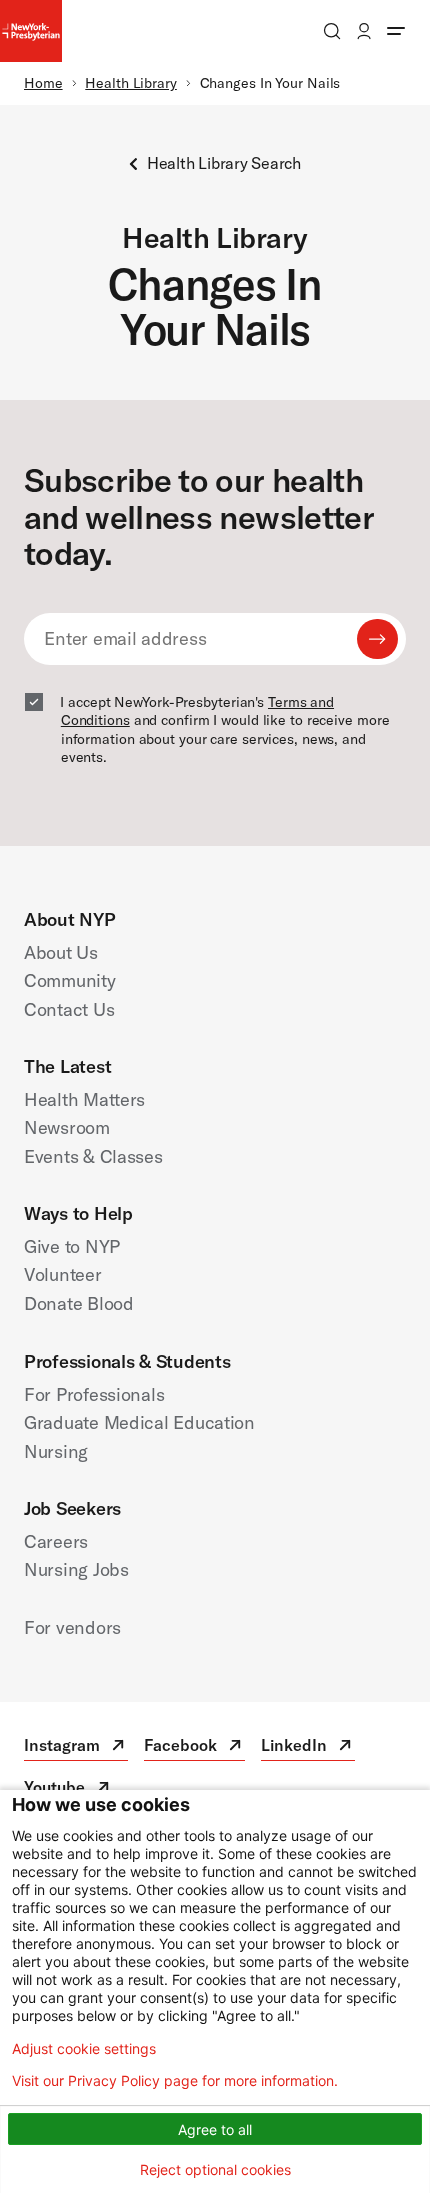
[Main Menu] (396, 31)
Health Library (131, 83)
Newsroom (67, 1127)
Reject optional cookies (215, 2169)
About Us (61, 952)
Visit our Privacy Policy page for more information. (175, 2081)
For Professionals (94, 1394)
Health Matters (84, 1099)
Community (70, 980)
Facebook (194, 1747)
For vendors (72, 1627)
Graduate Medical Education (139, 1422)
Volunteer (63, 1274)
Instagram (76, 1747)
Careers (56, 1541)
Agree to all (215, 2129)
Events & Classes (93, 1156)
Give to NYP (72, 1246)
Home (43, 83)
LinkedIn (308, 1747)
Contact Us (69, 1009)
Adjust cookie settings (84, 2049)
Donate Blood (79, 1303)
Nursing (56, 1451)
